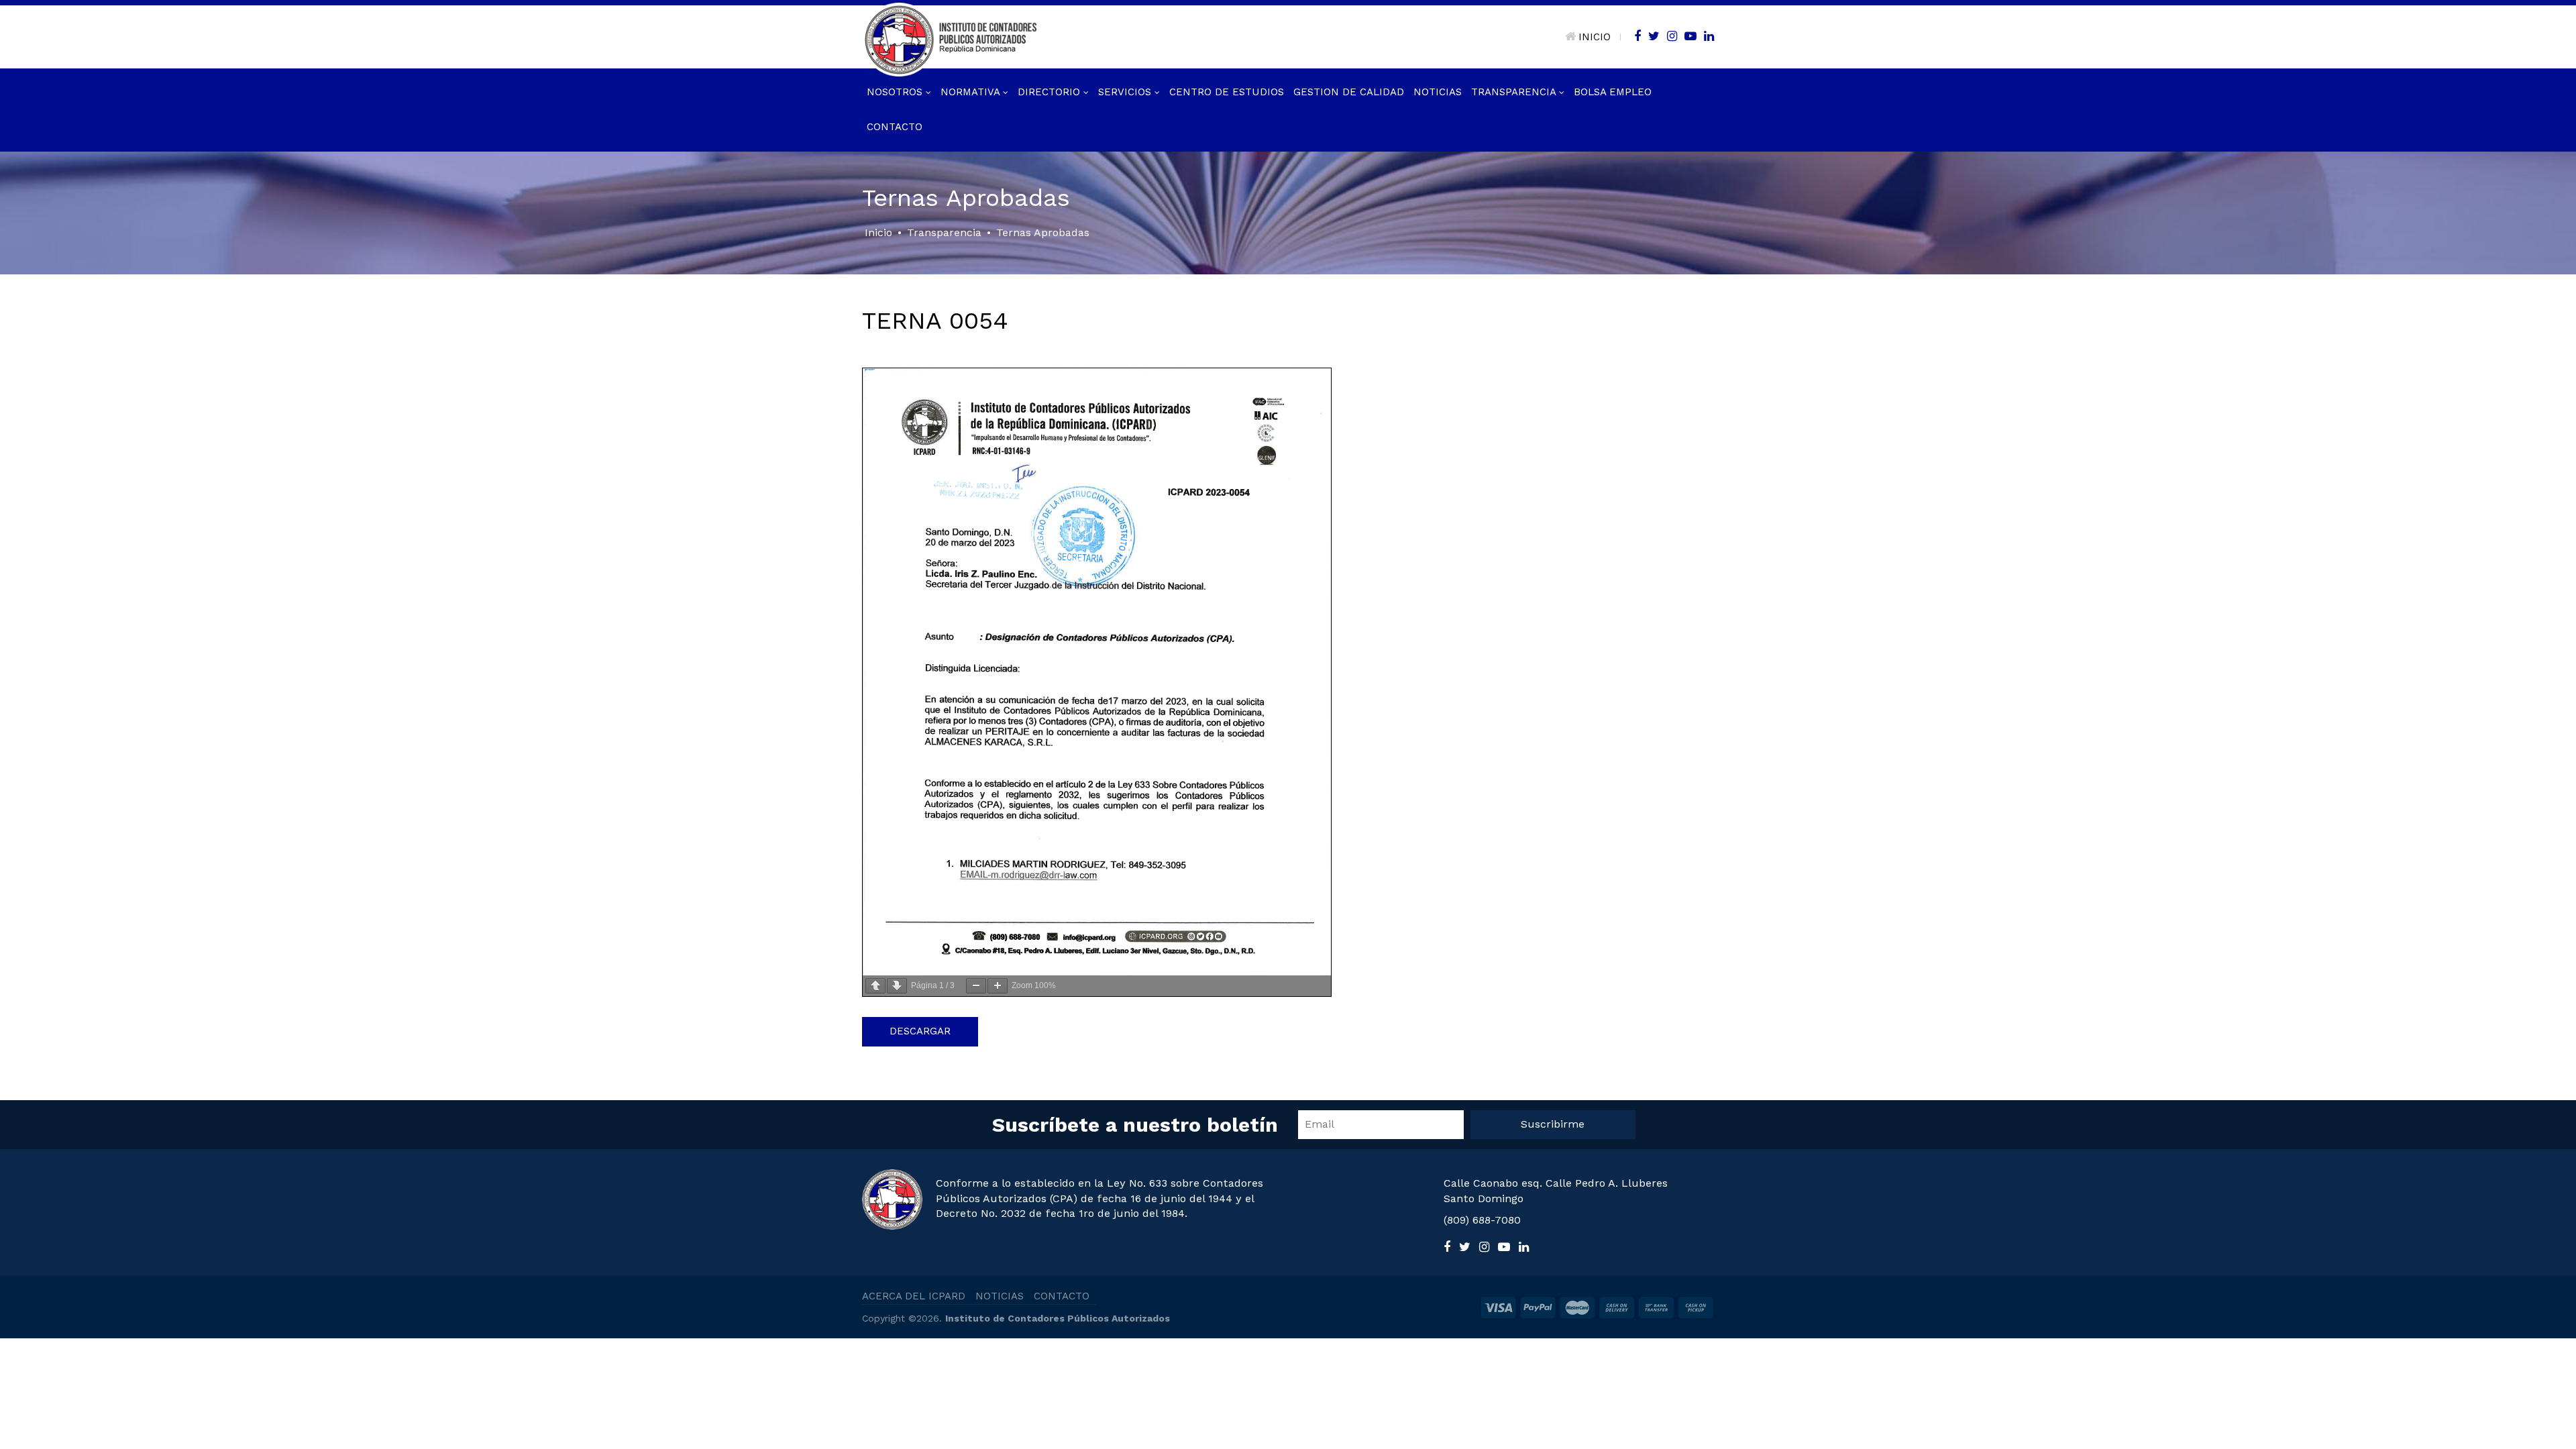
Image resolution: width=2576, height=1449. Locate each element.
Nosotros (896, 92)
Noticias (1438, 92)
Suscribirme (1553, 1124)
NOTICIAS (1000, 1296)
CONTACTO (1062, 1296)
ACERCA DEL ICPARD (914, 1296)
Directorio (1051, 92)
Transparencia (1515, 92)
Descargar (920, 1031)
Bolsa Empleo (1613, 92)
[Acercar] (998, 986)
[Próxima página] (897, 986)
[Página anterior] (875, 986)
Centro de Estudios (1227, 92)
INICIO (1595, 37)
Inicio (878, 232)
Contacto (895, 127)
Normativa (972, 92)
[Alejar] (976, 986)
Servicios (1126, 92)
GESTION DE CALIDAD (1349, 92)
